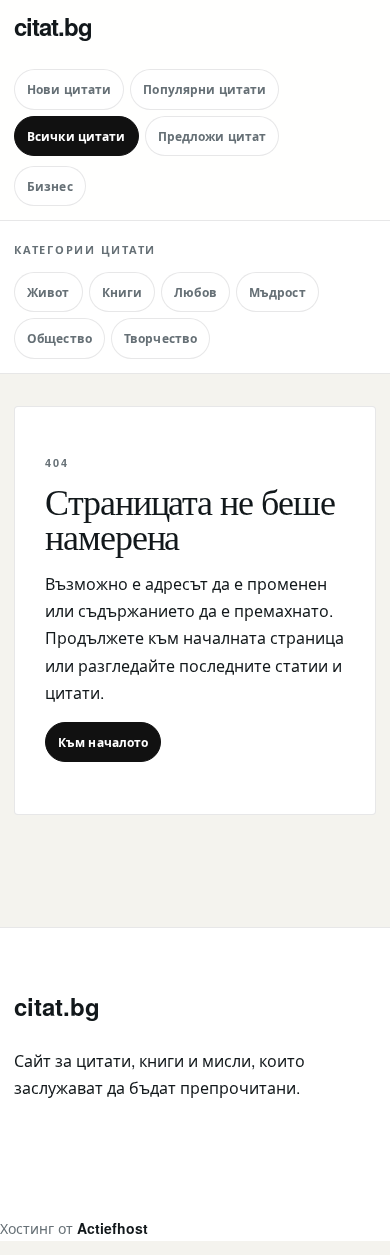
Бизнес (50, 186)
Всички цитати (76, 136)
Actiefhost (112, 1228)
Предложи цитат (212, 136)
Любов (195, 292)
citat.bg (53, 26)
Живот (48, 292)
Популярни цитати (204, 89)
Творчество (160, 338)
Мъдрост (277, 292)
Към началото (103, 742)
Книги (122, 292)
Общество (59, 338)
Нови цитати (69, 89)
